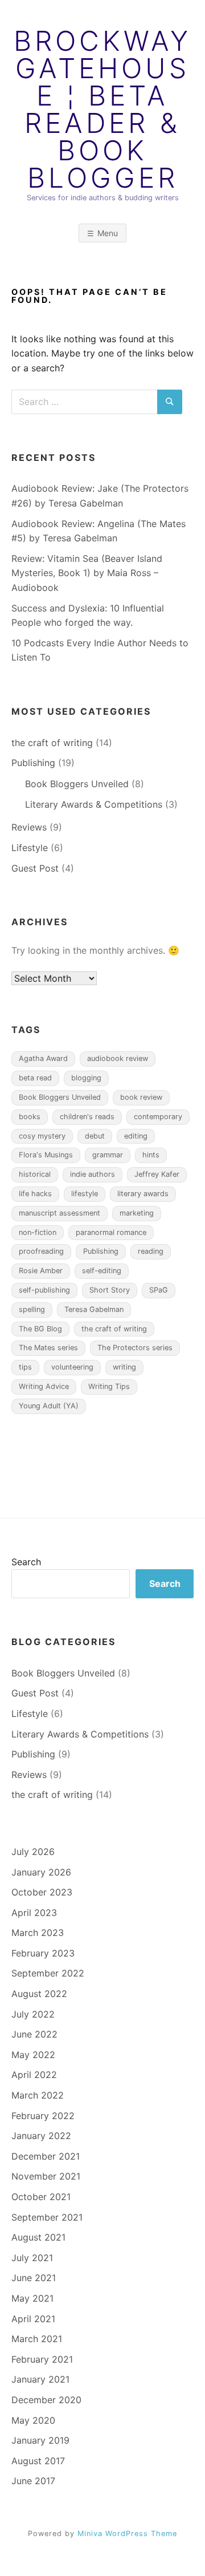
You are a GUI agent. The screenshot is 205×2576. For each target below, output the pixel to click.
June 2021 (34, 2278)
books (30, 1117)
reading (151, 1251)
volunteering (72, 1367)
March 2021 (37, 2339)
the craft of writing (52, 743)
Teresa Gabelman (94, 1309)
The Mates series (48, 1348)
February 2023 (43, 1953)
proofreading (41, 1251)
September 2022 (48, 1973)
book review (141, 1097)
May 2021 (32, 2298)
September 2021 (47, 2217)
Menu (108, 233)
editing (136, 1136)
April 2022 (34, 2075)
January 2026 (41, 1872)
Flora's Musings (46, 1155)
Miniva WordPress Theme (127, 2534)
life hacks (35, 1194)
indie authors (93, 1174)
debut (95, 1136)
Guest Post (35, 868)
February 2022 (43, 2116)
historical (35, 1174)
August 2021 (38, 2237)
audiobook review (118, 1058)
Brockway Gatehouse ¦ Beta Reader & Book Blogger (102, 110)
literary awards (143, 1194)
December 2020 (46, 2400)
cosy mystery (42, 1136)
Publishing (33, 763)
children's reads (87, 1117)
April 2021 (33, 2319)
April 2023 (34, 1913)
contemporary (158, 1117)
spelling (32, 1309)
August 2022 (39, 1994)
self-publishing (44, 1290)
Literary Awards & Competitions (94, 804)
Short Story (110, 1290)
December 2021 (46, 2156)
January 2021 (40, 2379)
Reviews (29, 827)
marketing (137, 1213)
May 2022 (33, 2055)
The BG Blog (40, 1329)
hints (151, 1155)
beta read (35, 1078)
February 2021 (42, 2359)
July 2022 (33, 2014)
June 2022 (34, 2034)
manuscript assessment (60, 1213)
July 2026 (33, 1852)
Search (26, 1562)
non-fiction (38, 1232)
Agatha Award (43, 1058)
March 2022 (38, 2095)
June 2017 (33, 2481)
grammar (108, 1155)
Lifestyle (30, 848)
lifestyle (85, 1194)
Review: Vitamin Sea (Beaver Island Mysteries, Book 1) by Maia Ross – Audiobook (87, 573)
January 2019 (40, 2440)
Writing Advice (44, 1386)
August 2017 (38, 2461)
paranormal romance (111, 1232)
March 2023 (38, 1933)
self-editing (102, 1271)
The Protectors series (135, 1348)
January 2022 (41, 2136)
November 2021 (46, 2176)
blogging (86, 1078)
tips (25, 1367)
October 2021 (41, 2197)
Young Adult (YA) (49, 1406)
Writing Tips (109, 1386)
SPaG (159, 1290)
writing (124, 1367)
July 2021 (32, 2258)
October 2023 (42, 1892)
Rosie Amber (41, 1271)
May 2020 (33, 2420)
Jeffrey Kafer (157, 1174)
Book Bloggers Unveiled (77, 784)
